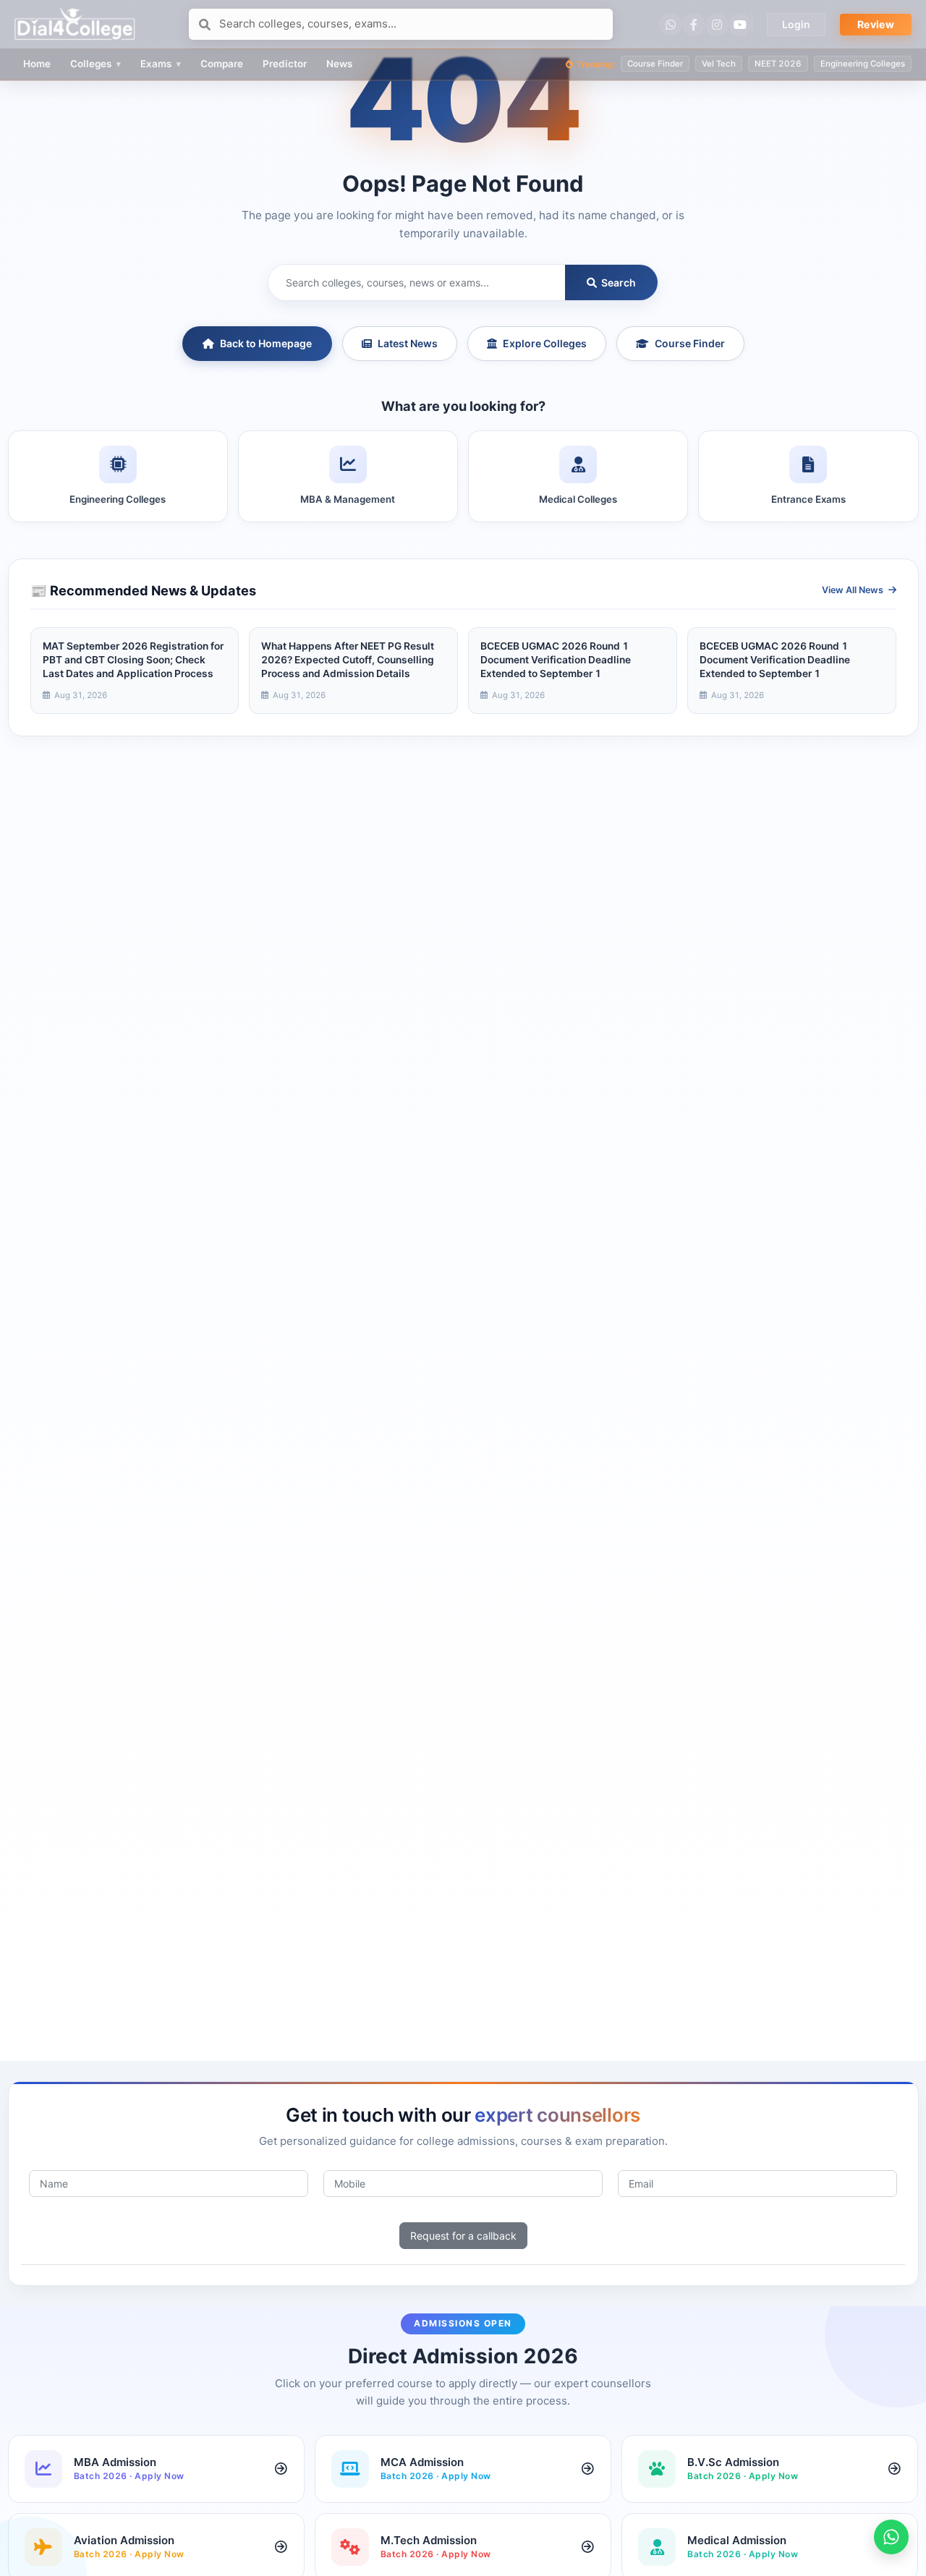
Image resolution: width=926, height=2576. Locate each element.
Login (796, 24)
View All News (854, 590)
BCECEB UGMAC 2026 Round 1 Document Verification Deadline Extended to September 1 (556, 660)
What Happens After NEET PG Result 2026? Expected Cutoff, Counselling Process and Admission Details (348, 660)
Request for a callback (463, 2236)
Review (876, 24)
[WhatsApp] (671, 25)
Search (617, 282)
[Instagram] (717, 25)
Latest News (408, 343)
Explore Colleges (545, 343)
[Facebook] (694, 25)
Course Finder (690, 343)
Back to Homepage (266, 343)
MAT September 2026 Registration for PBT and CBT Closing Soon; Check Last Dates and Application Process (133, 660)
